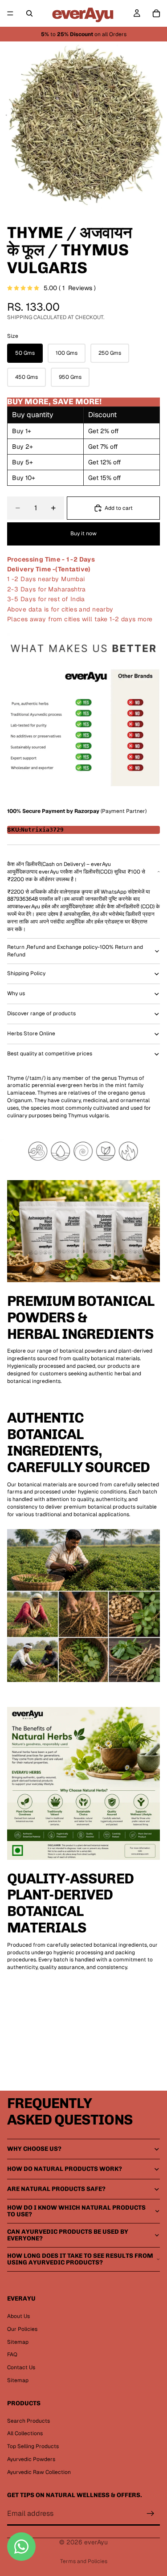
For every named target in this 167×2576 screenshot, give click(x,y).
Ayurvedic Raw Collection (39, 2472)
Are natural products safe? (56, 2189)
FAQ (12, 2354)
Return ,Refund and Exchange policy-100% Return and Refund (75, 951)
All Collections (25, 2433)
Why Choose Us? (34, 2149)
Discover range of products (41, 1013)
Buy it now (83, 533)
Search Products (29, 2421)
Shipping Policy (26, 973)
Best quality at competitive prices (50, 1054)
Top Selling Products (33, 2446)
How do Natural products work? (65, 2169)
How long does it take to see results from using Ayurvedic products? (80, 2259)
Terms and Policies (84, 2561)
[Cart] (156, 13)
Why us (16, 993)
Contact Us (21, 2367)
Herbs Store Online (31, 1034)
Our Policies (22, 2329)
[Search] (29, 13)
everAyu (96, 2542)
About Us (18, 2316)
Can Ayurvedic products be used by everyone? (68, 2235)
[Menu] (10, 13)
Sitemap (18, 2342)
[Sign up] (151, 2514)
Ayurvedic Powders (31, 2459)
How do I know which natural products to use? (76, 2211)
